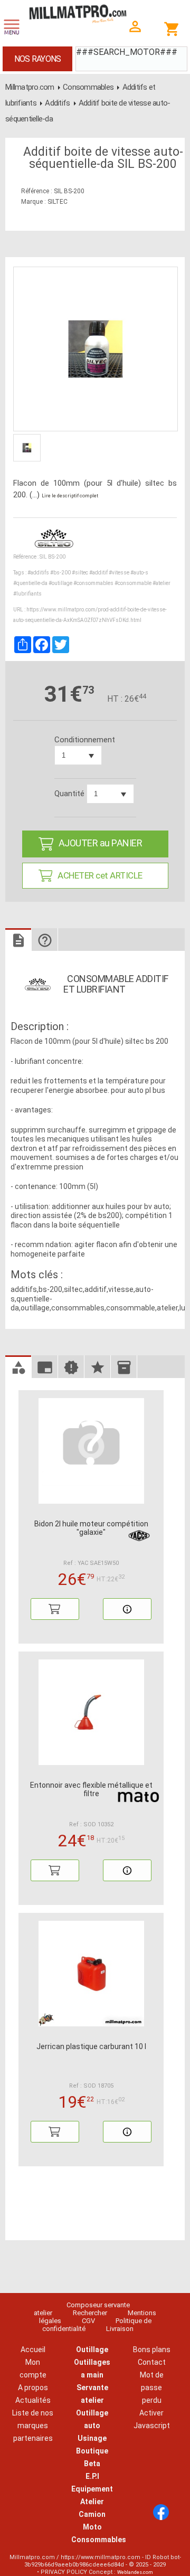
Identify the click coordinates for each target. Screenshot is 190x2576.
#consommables (93, 583)
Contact (152, 2362)
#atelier (161, 583)
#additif (98, 573)
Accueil (33, 2349)
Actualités (33, 2400)
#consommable (133, 583)
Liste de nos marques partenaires (33, 2426)
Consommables (88, 87)
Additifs (57, 103)
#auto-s (139, 573)
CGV (88, 2321)
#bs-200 (60, 573)
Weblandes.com (135, 2572)
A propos (33, 2388)
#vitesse (119, 573)
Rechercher (90, 2313)
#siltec (80, 573)
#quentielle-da (30, 583)
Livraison (120, 2329)
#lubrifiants (27, 594)
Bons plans (152, 2349)
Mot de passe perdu (152, 2388)
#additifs (38, 573)
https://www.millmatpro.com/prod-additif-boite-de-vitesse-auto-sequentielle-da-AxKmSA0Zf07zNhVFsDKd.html (90, 615)
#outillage (60, 583)
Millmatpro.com (30, 87)
